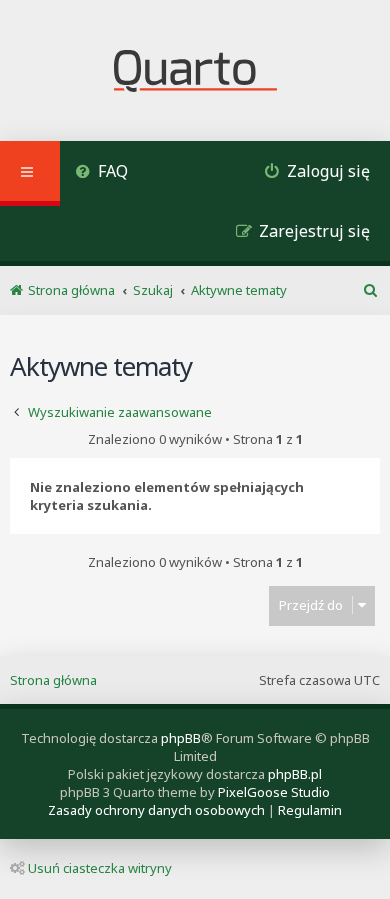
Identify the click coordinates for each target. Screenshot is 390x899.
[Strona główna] (195, 73)
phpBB (181, 738)
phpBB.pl (295, 774)
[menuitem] (101, 173)
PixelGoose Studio (274, 792)
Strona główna (53, 680)
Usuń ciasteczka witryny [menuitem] (100, 868)
